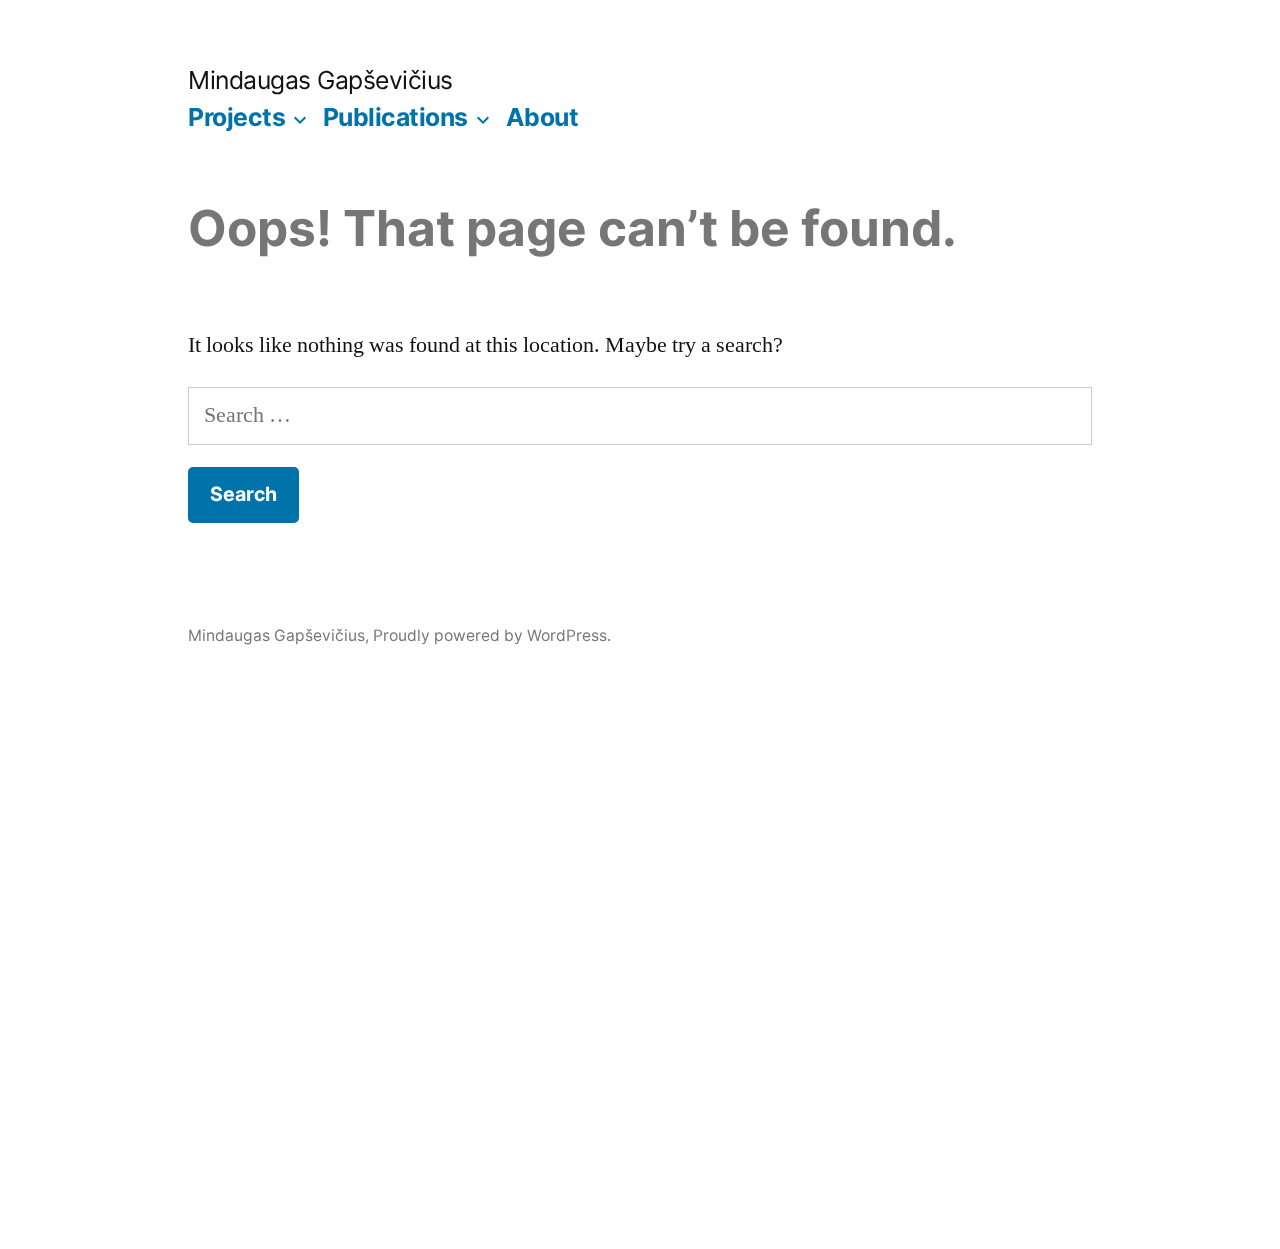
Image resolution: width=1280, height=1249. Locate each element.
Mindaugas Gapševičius (320, 80)
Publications (395, 117)
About (542, 117)
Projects (236, 117)
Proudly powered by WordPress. (492, 635)
